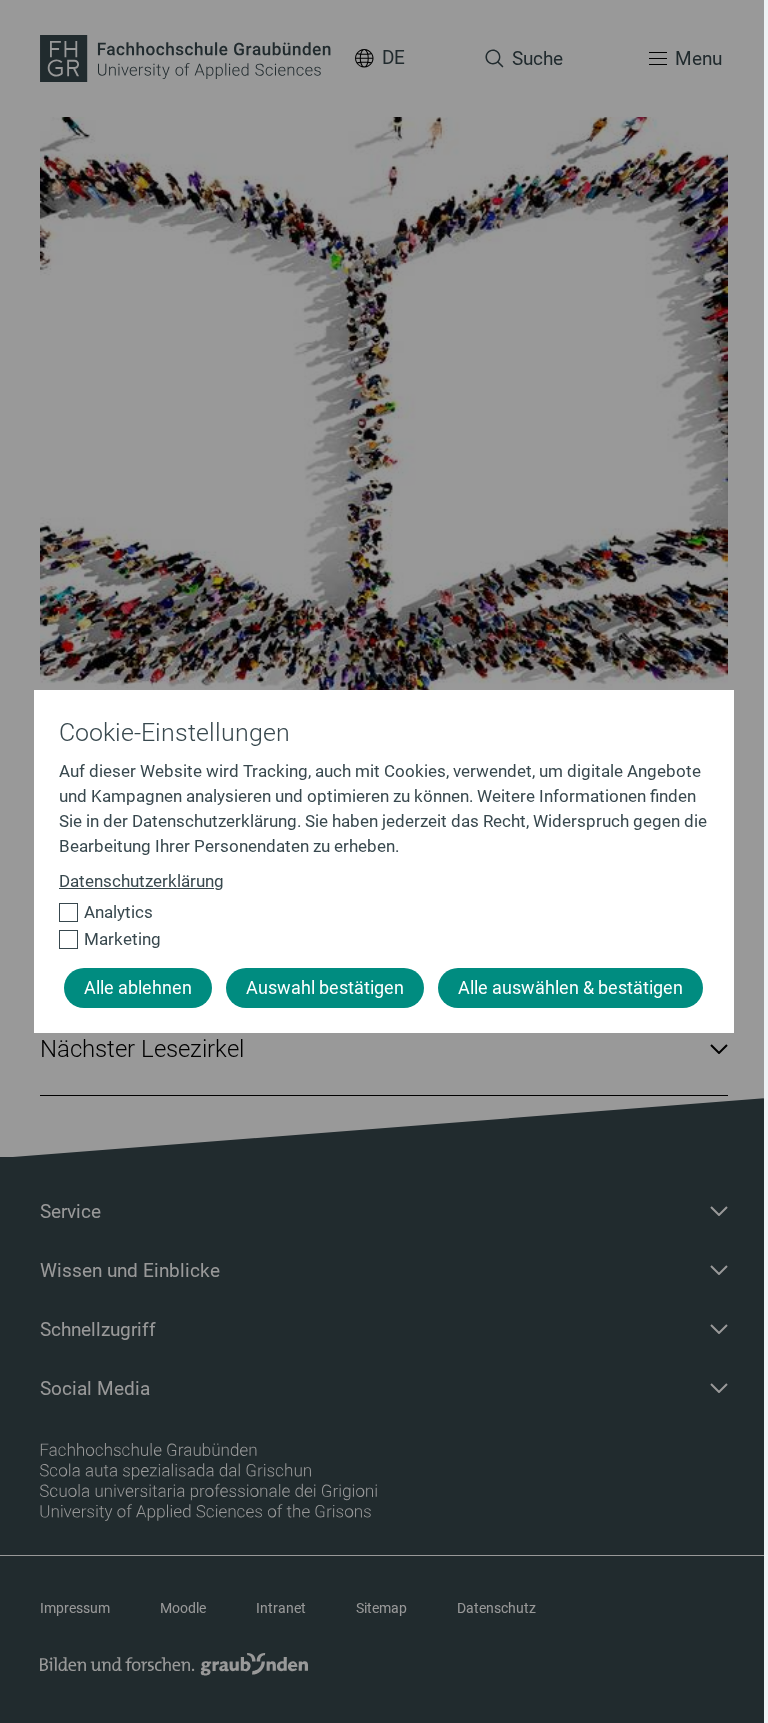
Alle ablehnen (138, 988)
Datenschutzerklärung (141, 881)
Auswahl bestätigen (325, 988)
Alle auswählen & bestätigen (570, 988)
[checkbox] (375, 912)
